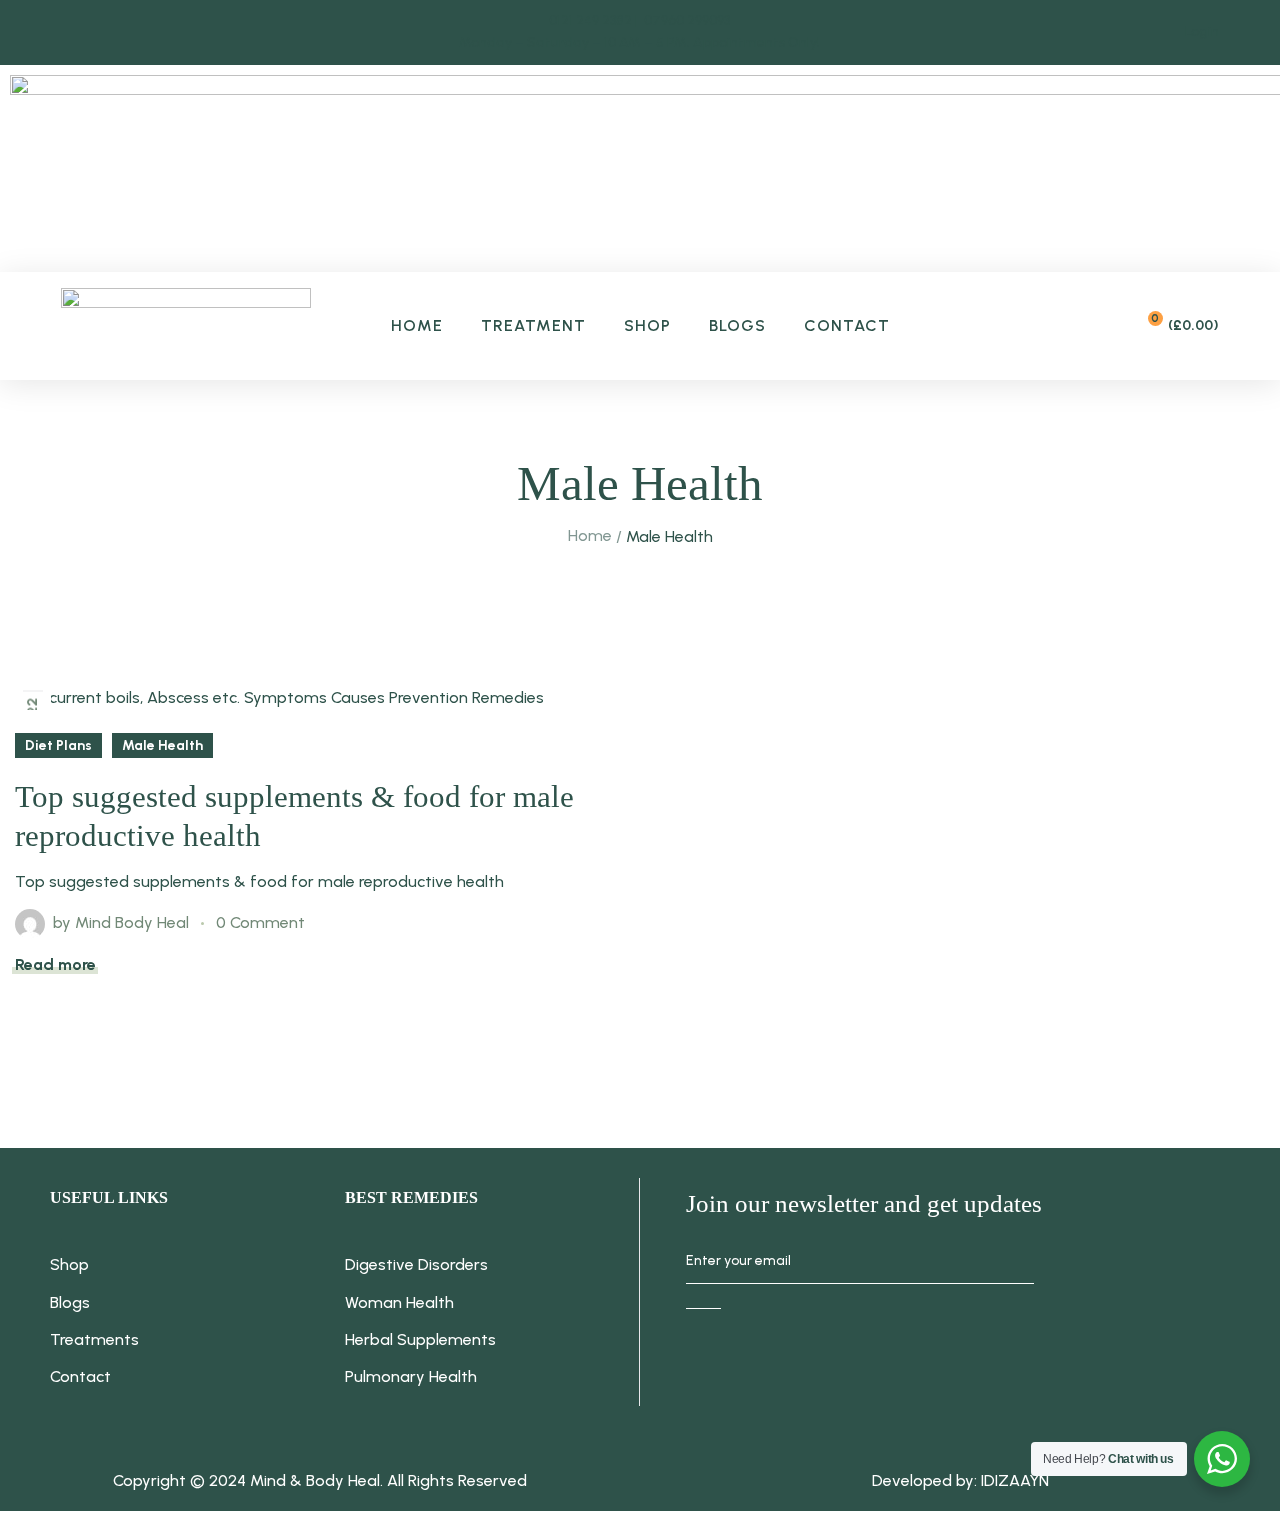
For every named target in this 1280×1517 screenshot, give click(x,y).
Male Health (162, 745)
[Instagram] (789, 1371)
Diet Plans (58, 745)
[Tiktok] (1023, 1371)
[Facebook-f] (711, 1371)
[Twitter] (867, 1371)
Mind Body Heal (132, 922)
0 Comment (260, 922)
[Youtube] (945, 1371)
